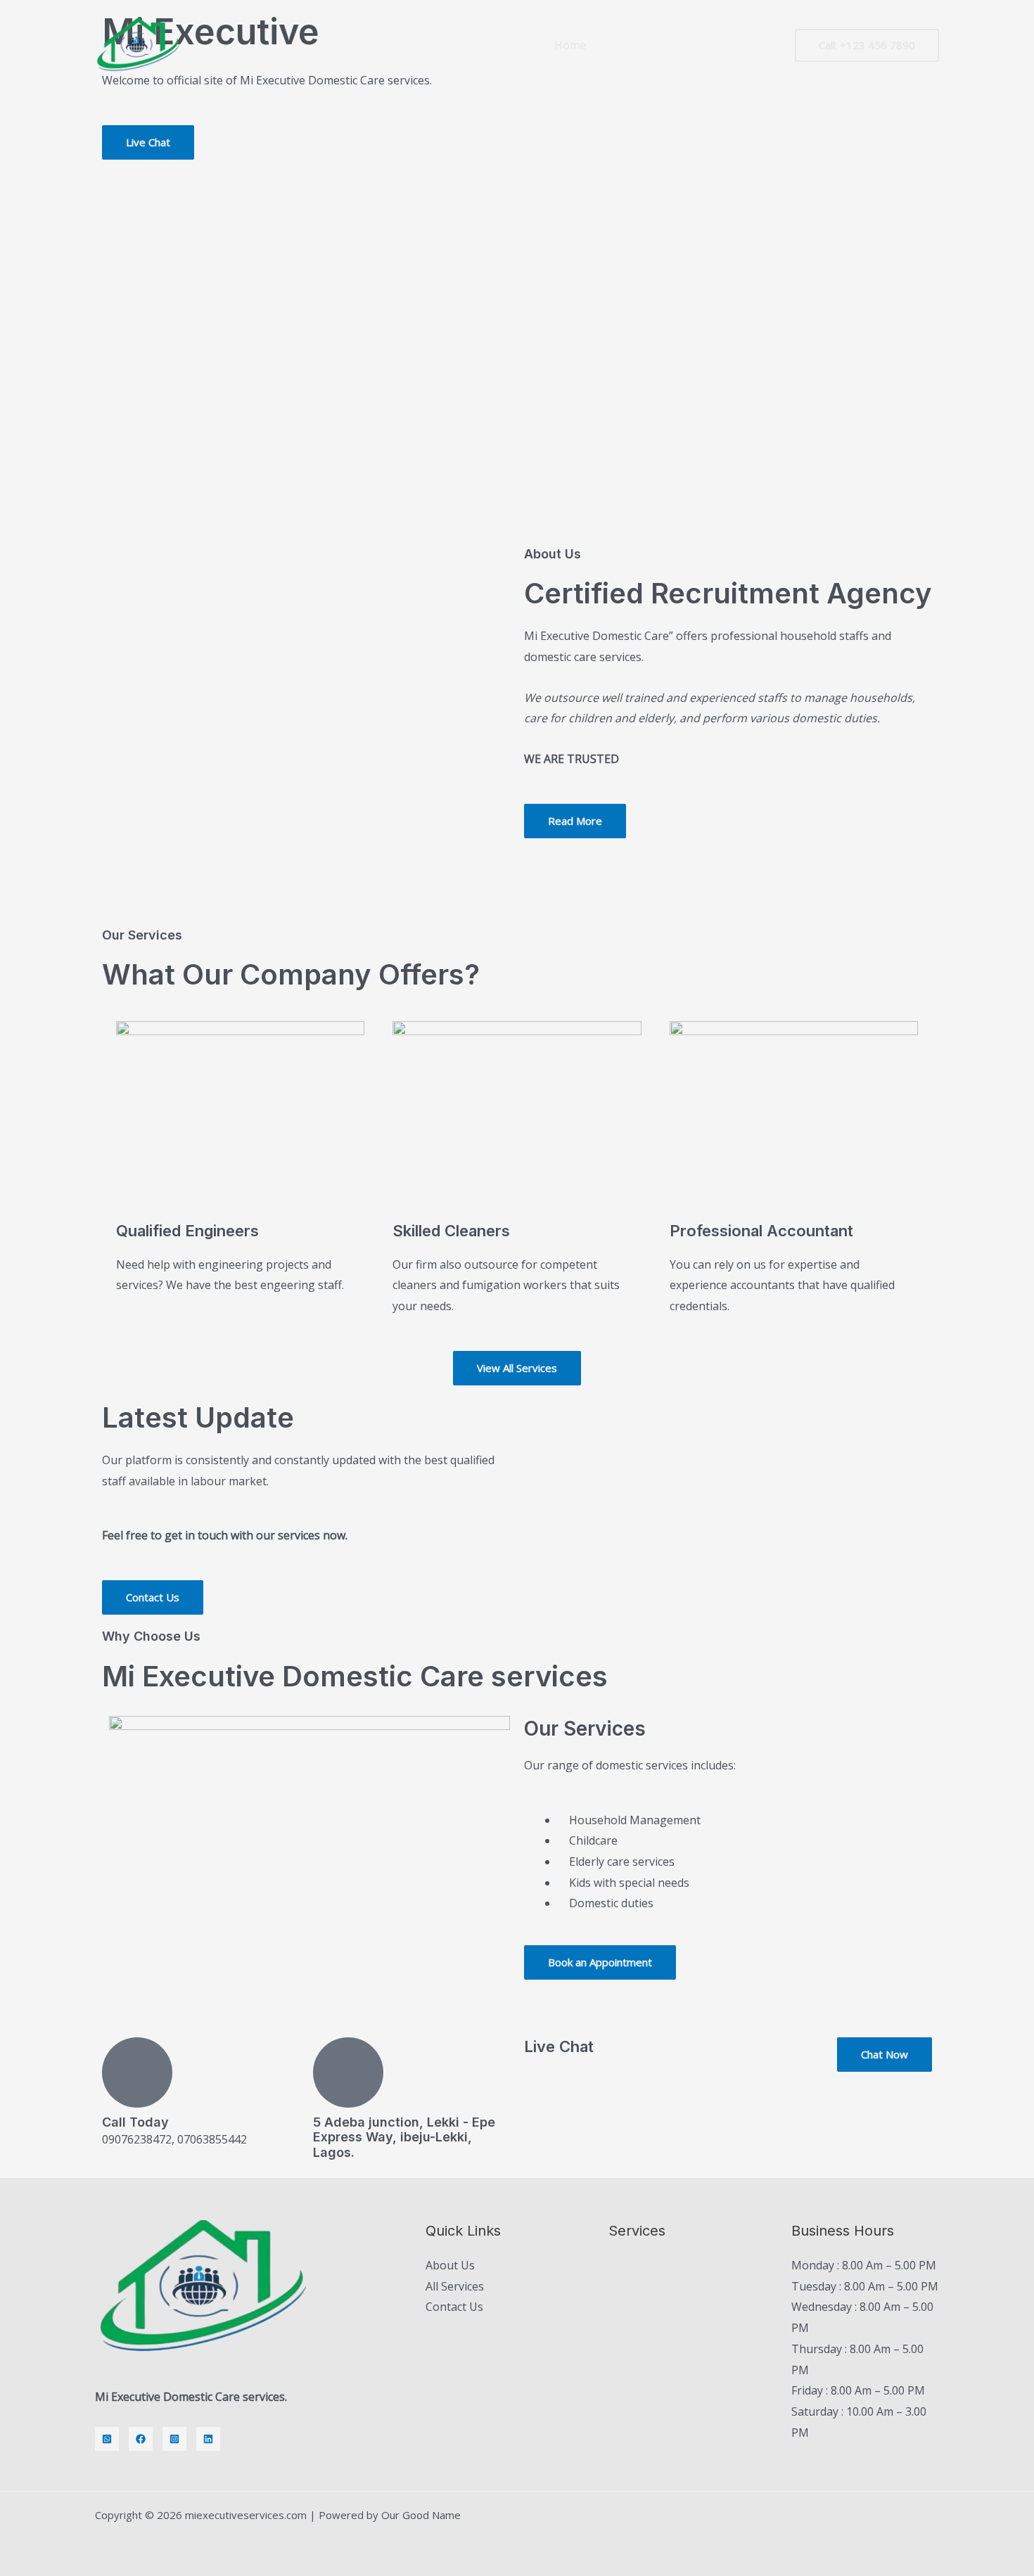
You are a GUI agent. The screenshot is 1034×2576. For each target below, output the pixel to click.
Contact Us (454, 2307)
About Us (450, 2265)
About (625, 45)
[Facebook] (141, 2439)
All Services (455, 2286)
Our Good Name (421, 2515)
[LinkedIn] (208, 2439)
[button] (867, 45)
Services (685, 45)
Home (570, 45)
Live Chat (559, 2046)
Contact (749, 45)
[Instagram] (174, 2439)
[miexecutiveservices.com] (137, 44)
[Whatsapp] (107, 2439)
